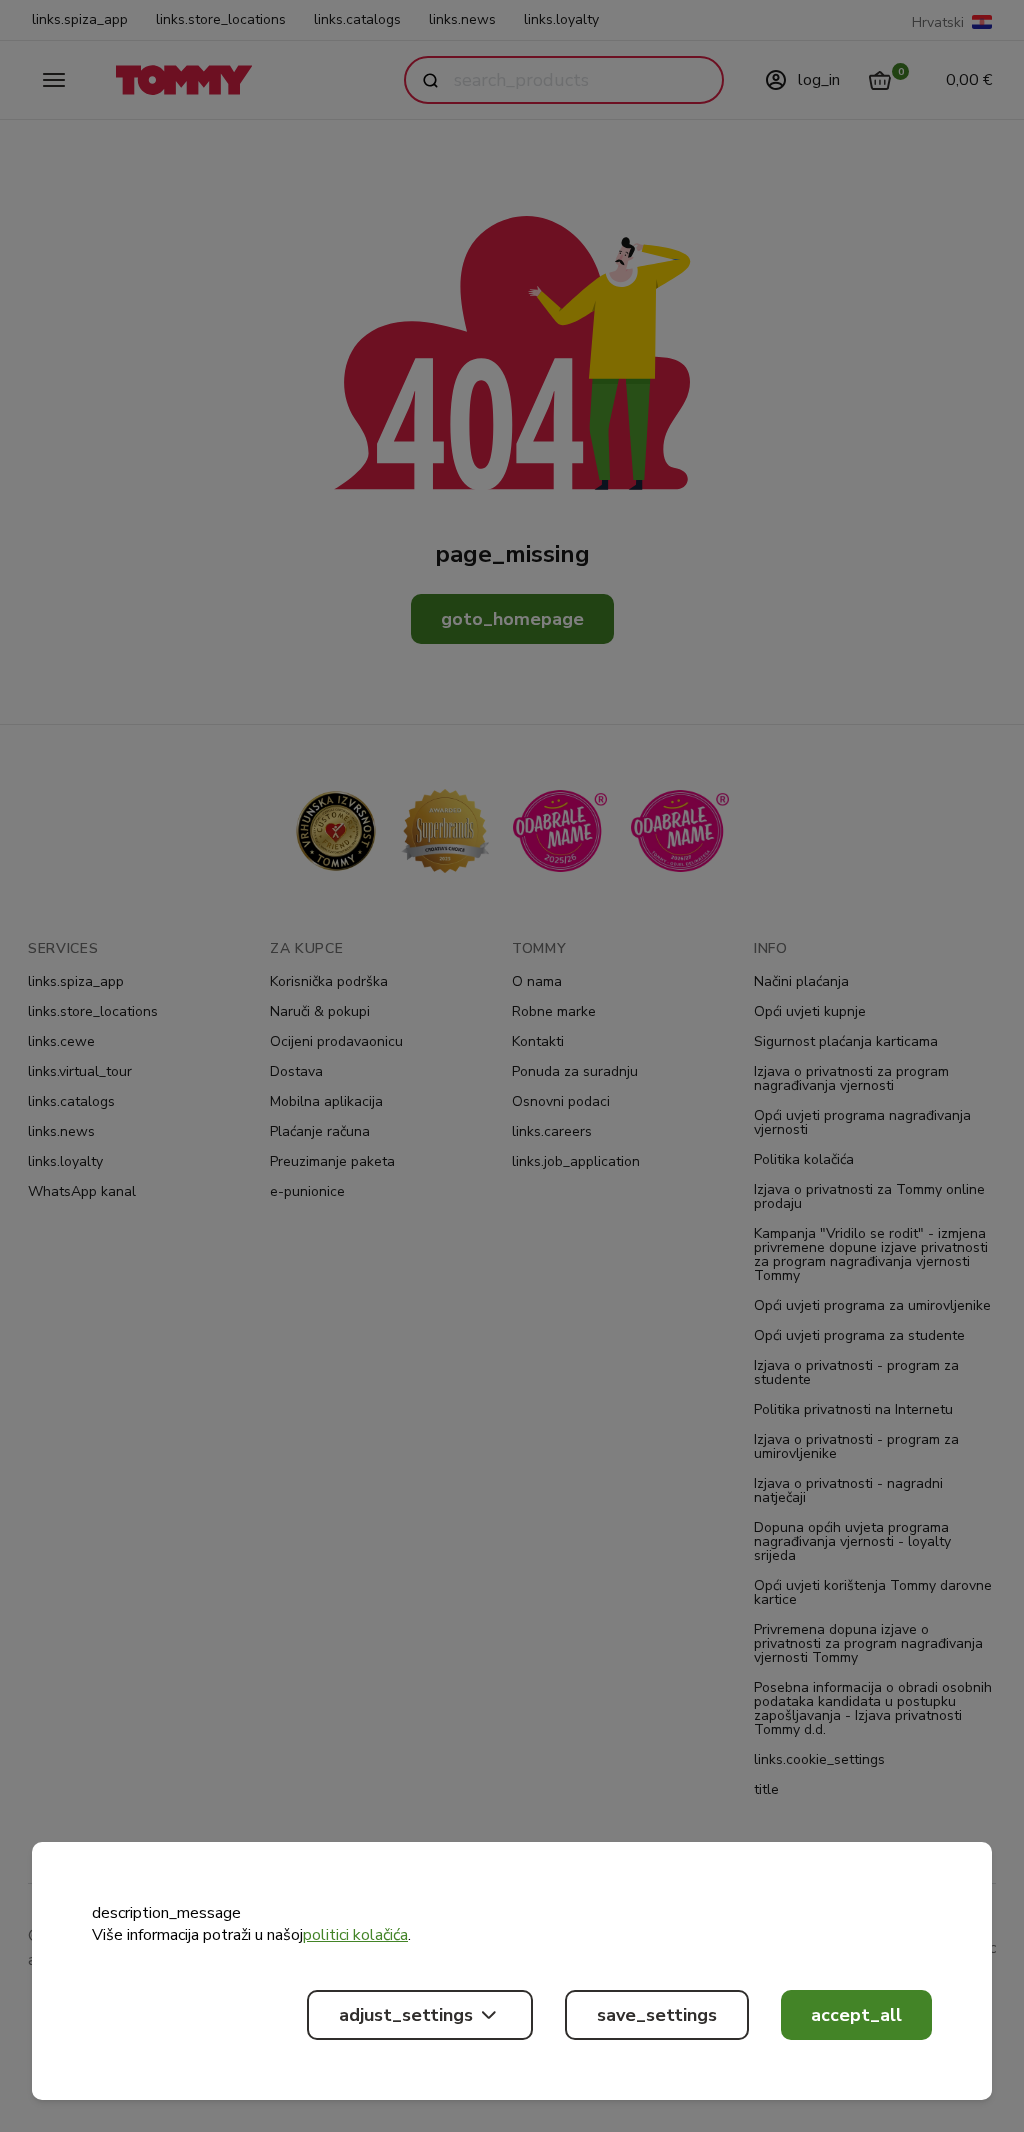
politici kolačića (355, 1935)
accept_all (856, 2015)
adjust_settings (406, 2015)
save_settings (657, 2015)
